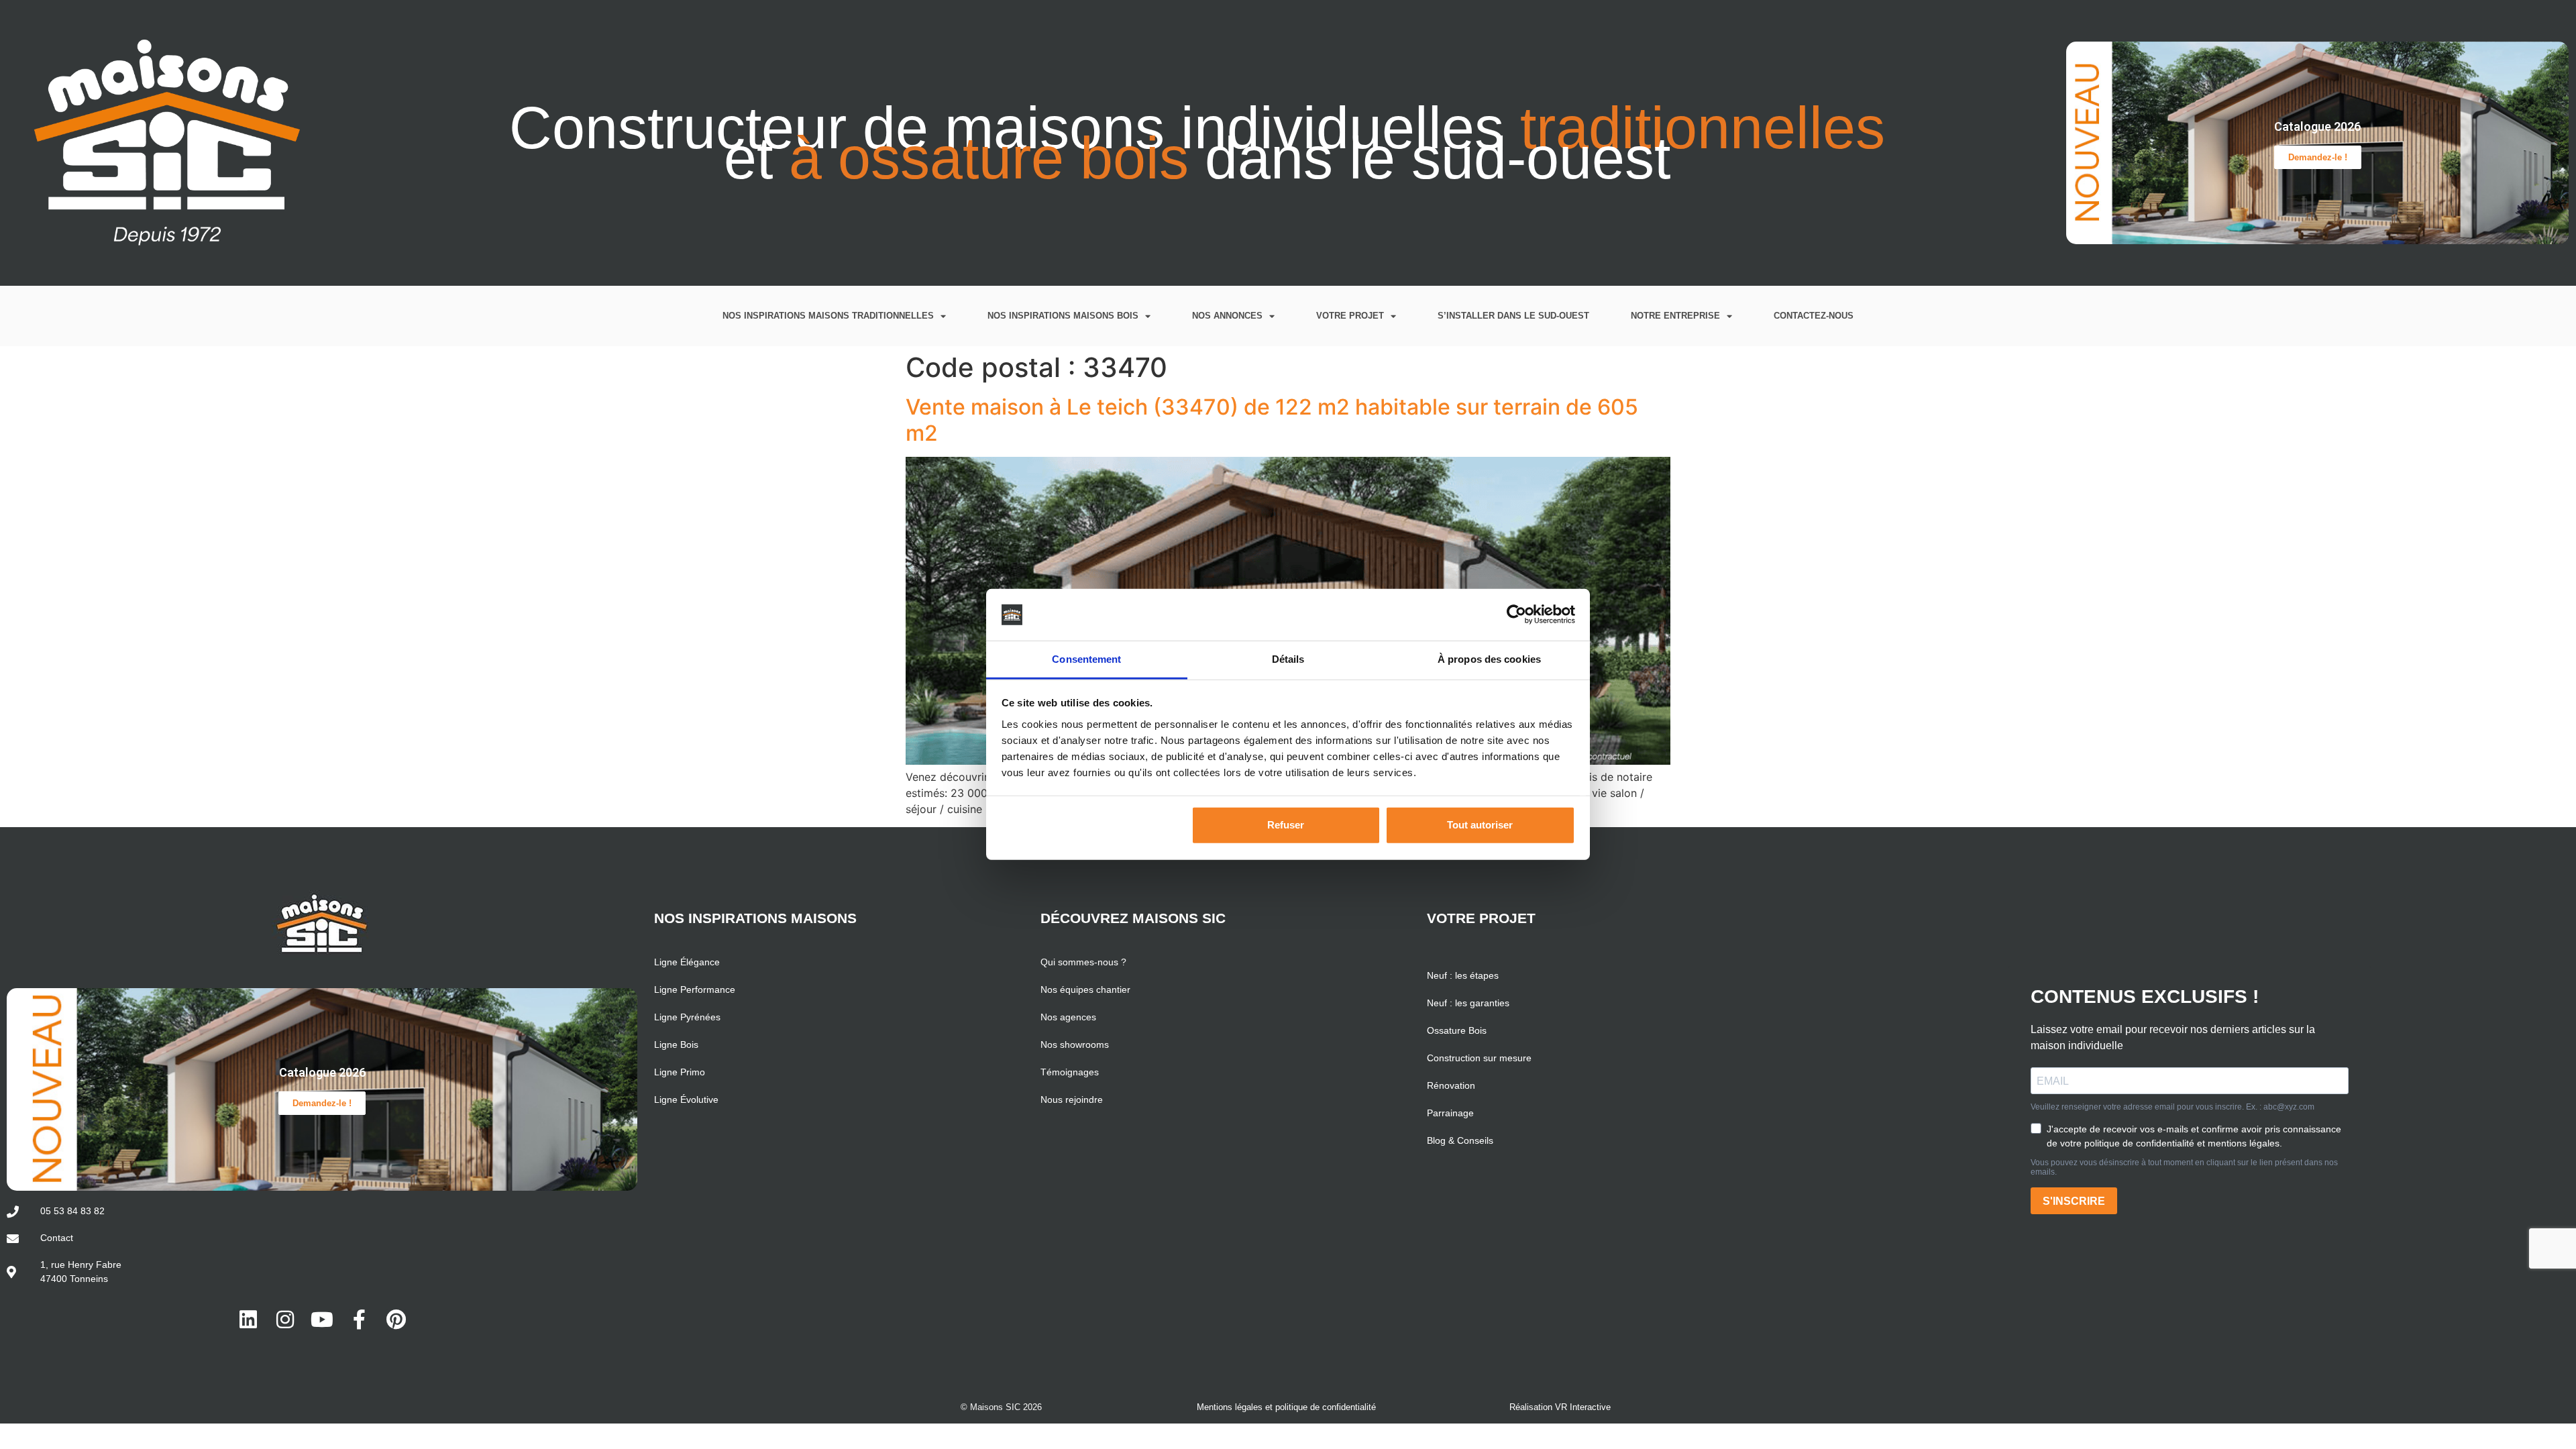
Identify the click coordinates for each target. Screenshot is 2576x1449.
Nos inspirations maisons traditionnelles (828, 316)
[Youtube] (322, 1320)
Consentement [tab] (1086, 659)
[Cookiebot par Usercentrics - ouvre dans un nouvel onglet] (1516, 614)
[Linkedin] (248, 1320)
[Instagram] (285, 1320)
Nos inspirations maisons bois (1063, 316)
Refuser (1286, 825)
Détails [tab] (1288, 659)
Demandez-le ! (2318, 157)
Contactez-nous (1814, 316)
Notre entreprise (1675, 316)
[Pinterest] (396, 1320)
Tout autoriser (1480, 825)
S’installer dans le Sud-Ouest (1513, 316)
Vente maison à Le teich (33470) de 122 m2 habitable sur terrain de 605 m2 (1272, 420)
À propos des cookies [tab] (1489, 659)
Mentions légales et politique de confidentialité (1286, 1407)
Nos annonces (1227, 316)
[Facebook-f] (359, 1320)
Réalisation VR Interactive (1560, 1407)
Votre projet (1350, 316)
